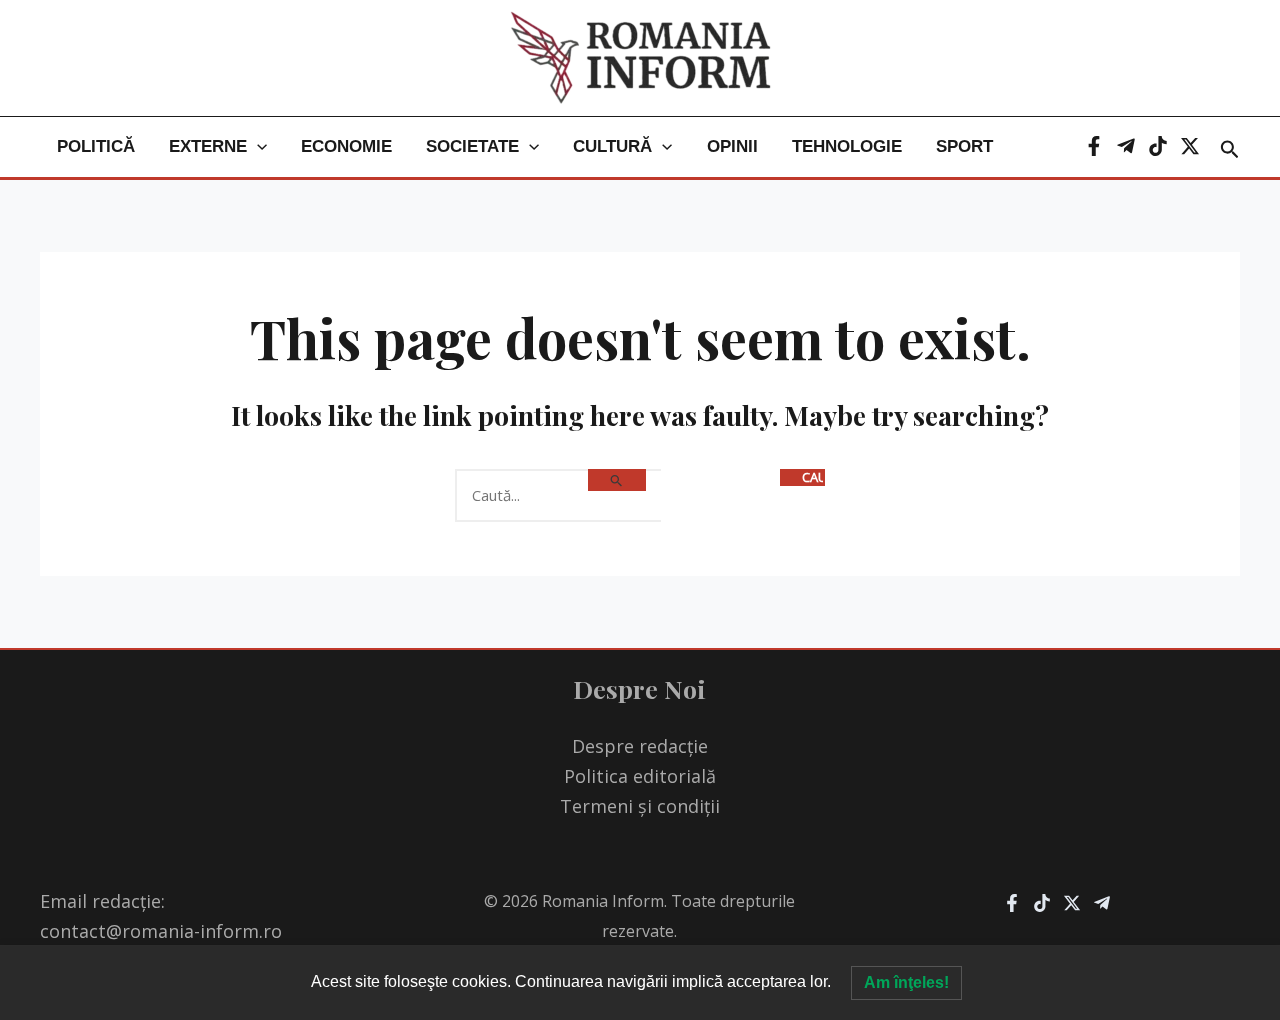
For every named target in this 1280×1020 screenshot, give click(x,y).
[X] (1190, 146)
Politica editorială (640, 776)
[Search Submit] (617, 480)
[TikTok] (1158, 146)
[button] (257, 147)
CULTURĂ (612, 146)
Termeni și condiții (640, 806)
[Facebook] (1094, 146)
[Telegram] (1126, 146)
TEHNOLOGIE (847, 146)
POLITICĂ (96, 146)
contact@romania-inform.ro (161, 931)
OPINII (732, 146)
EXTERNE (208, 146)
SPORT (964, 146)
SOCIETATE (472, 146)
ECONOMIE (346, 146)
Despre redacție (640, 746)
